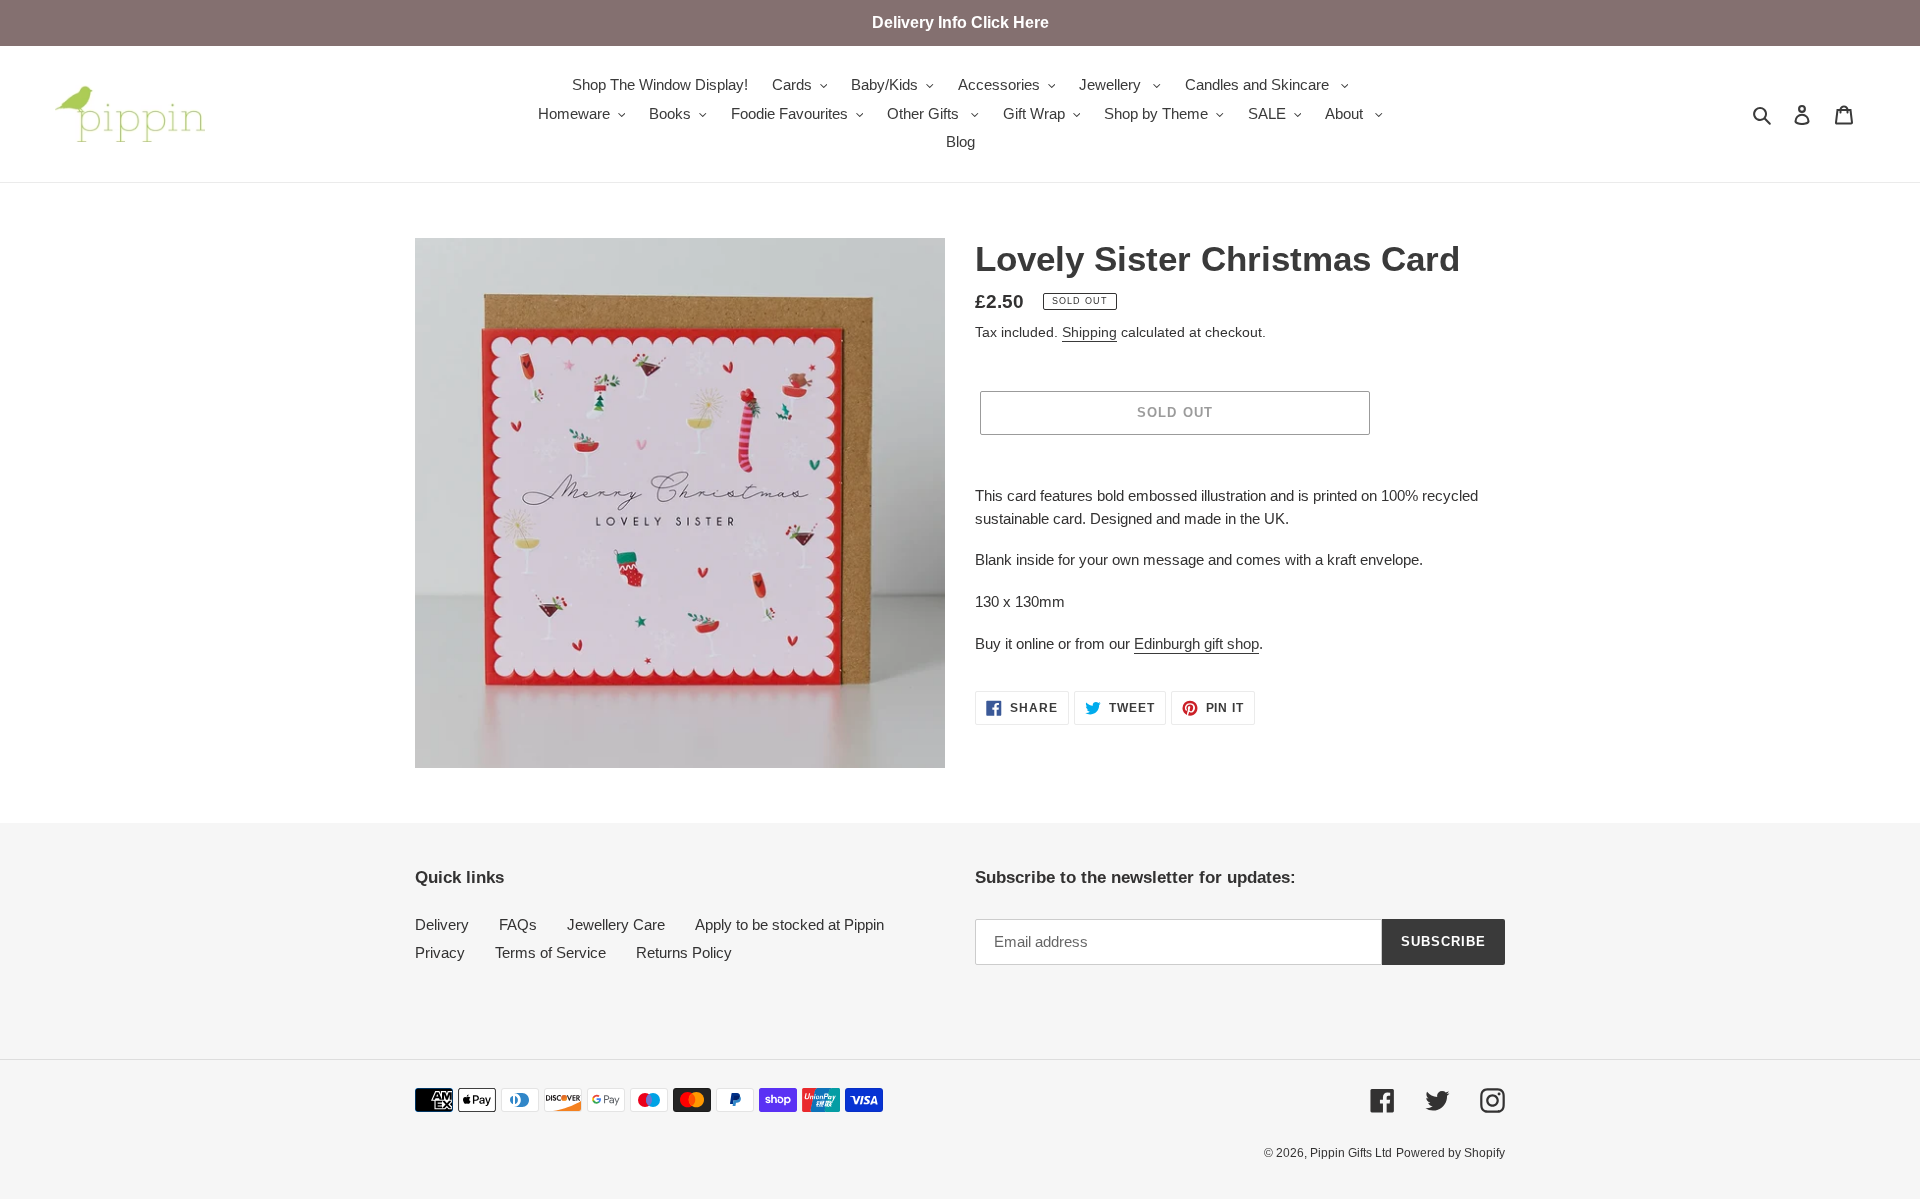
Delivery (442, 924)
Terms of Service (550, 952)
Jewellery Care (616, 924)
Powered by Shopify (1450, 1153)
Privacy (440, 952)
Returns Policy (684, 952)
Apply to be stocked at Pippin (789, 924)
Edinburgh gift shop (1196, 643)
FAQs (518, 924)
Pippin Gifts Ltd (1351, 1153)
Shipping (1089, 332)
